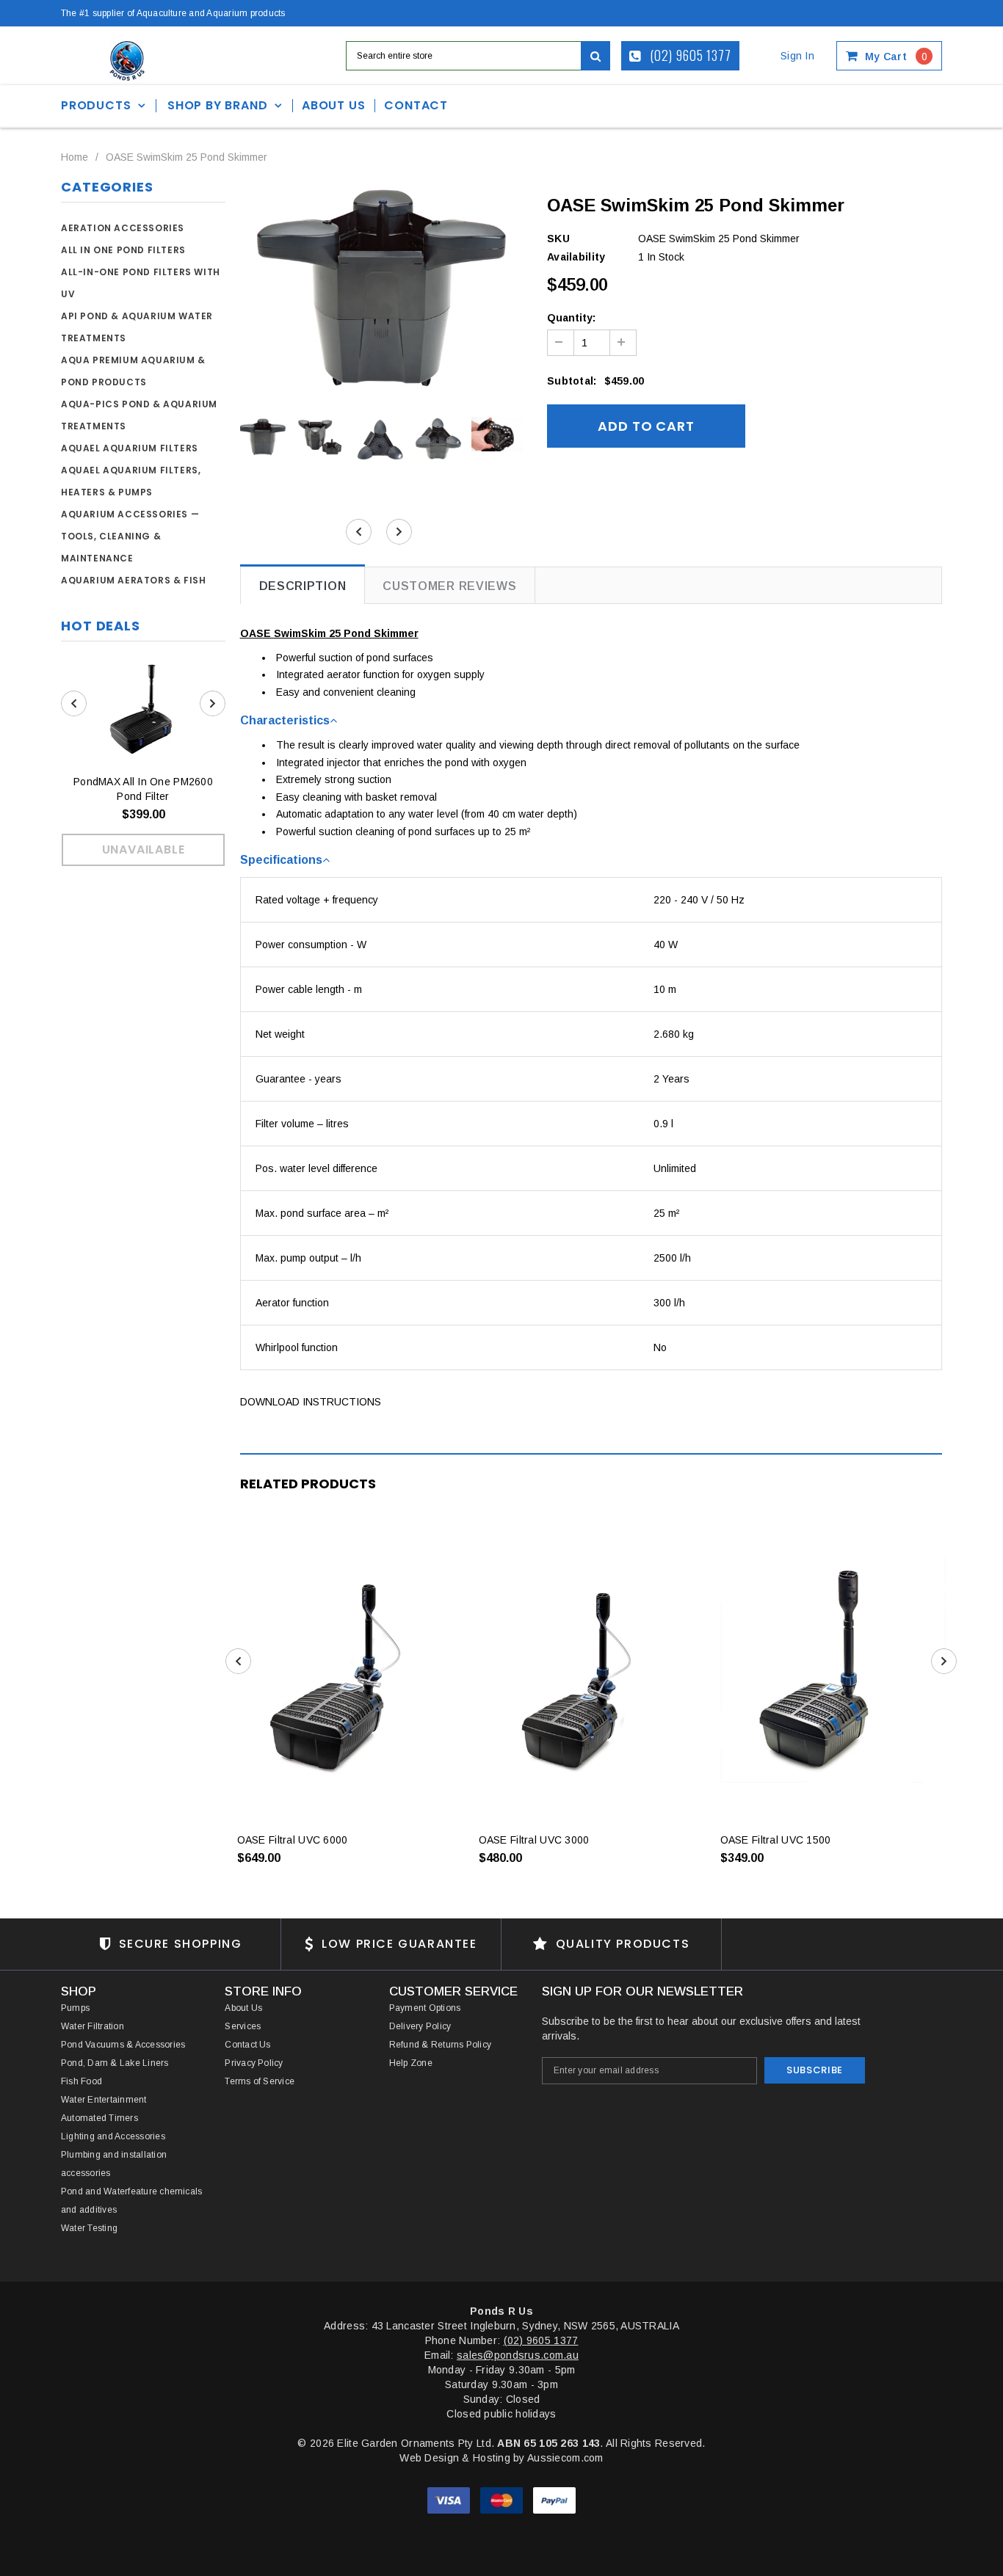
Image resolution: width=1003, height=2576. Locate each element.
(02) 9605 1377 (689, 55)
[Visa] (450, 2500)
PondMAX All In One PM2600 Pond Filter (143, 789)
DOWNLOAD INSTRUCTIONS (311, 1402)
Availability (576, 257)
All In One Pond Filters (123, 250)
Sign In (797, 56)
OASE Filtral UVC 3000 (534, 1840)
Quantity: (571, 318)
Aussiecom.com (565, 2458)
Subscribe (815, 2070)
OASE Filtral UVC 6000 (293, 1840)
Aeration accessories (123, 228)
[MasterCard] (503, 2500)
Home (75, 157)
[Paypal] (554, 2500)
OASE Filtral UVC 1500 (776, 1840)
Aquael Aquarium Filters (130, 448)
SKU (558, 239)
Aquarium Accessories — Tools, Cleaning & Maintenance (130, 536)
